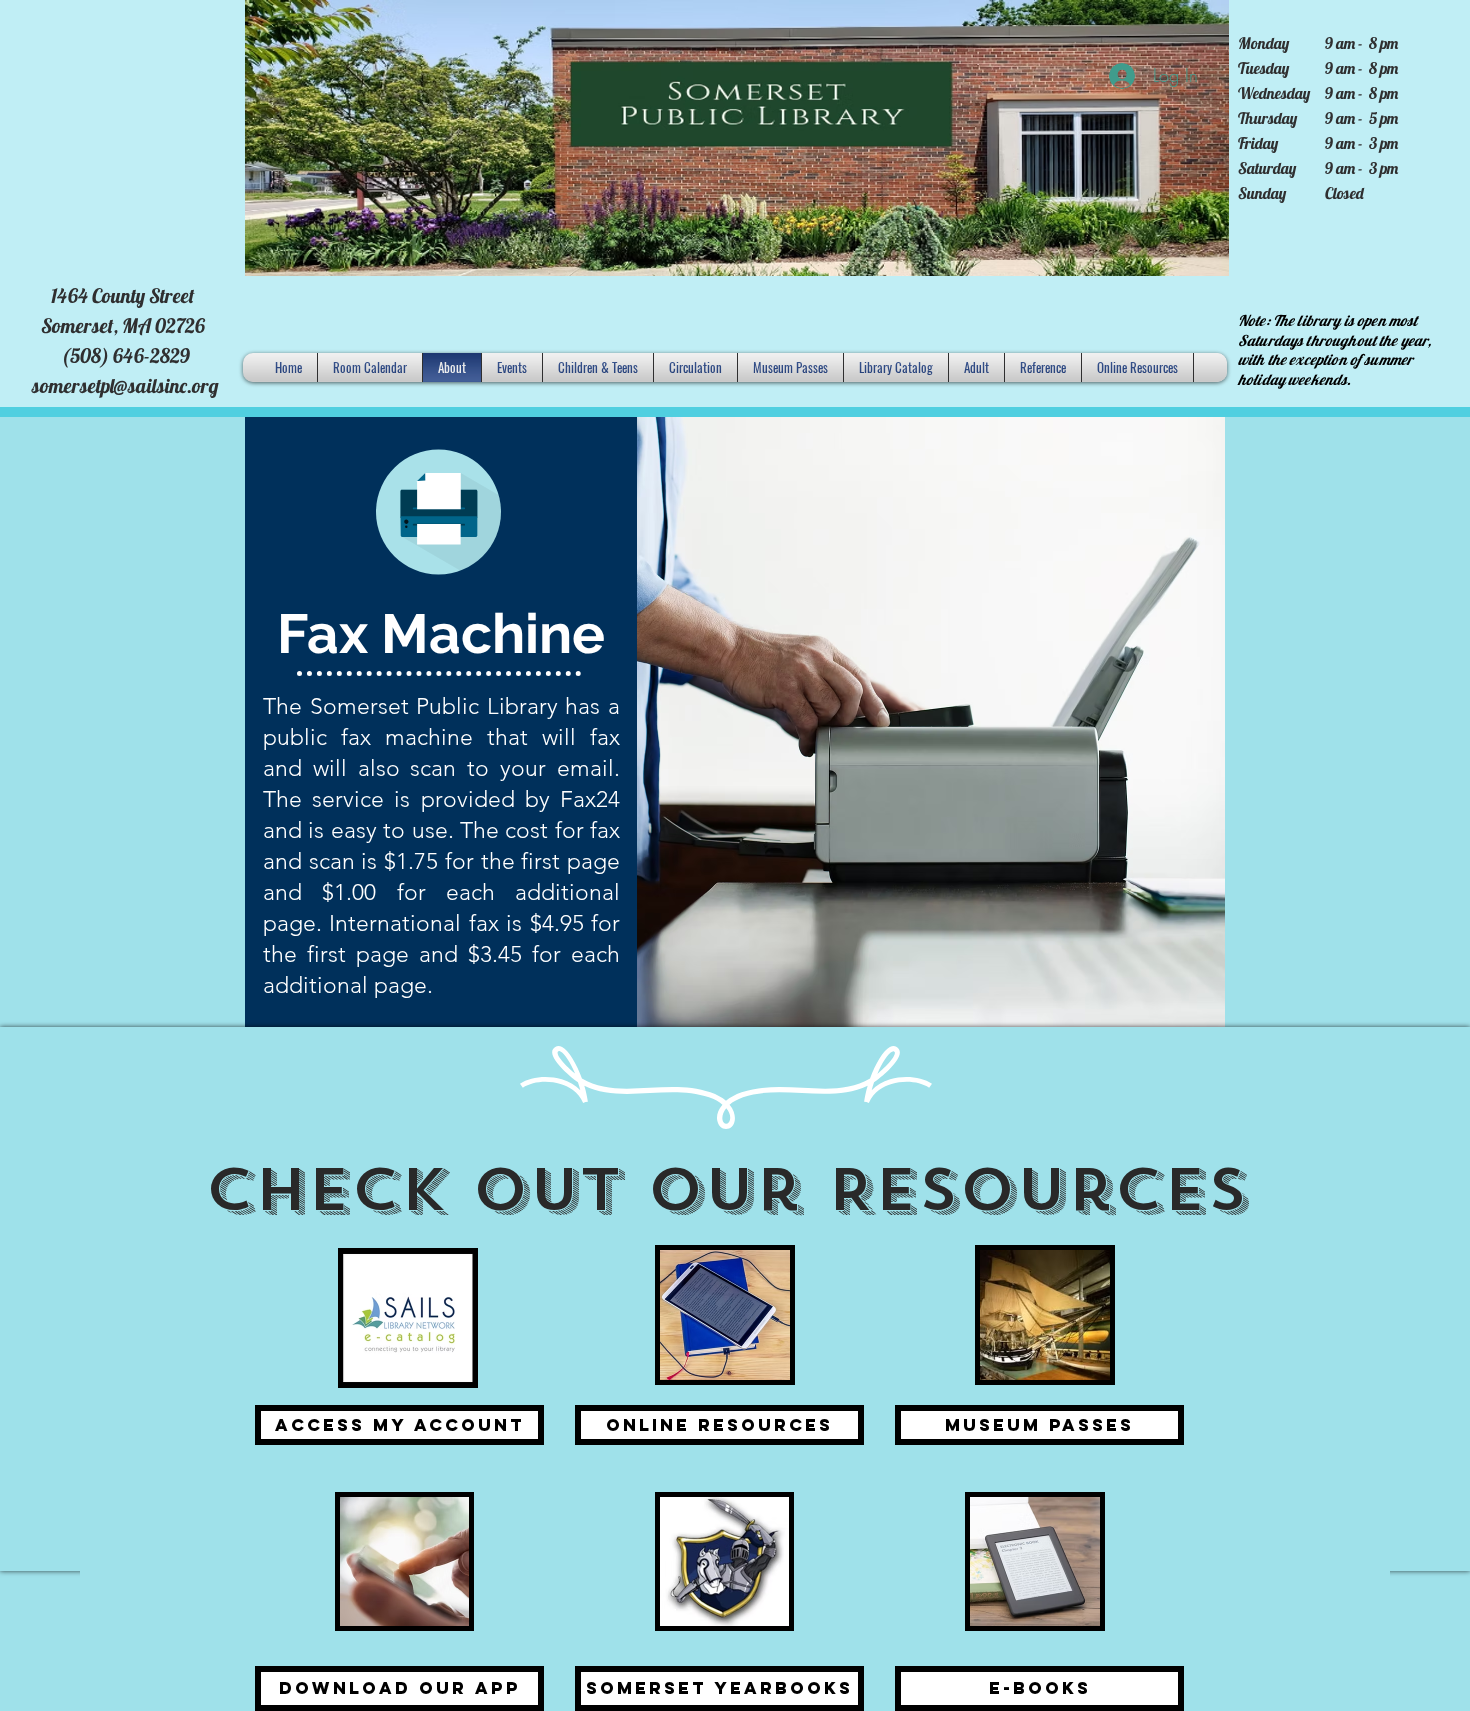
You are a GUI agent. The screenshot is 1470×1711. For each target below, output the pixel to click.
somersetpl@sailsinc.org (125, 385)
